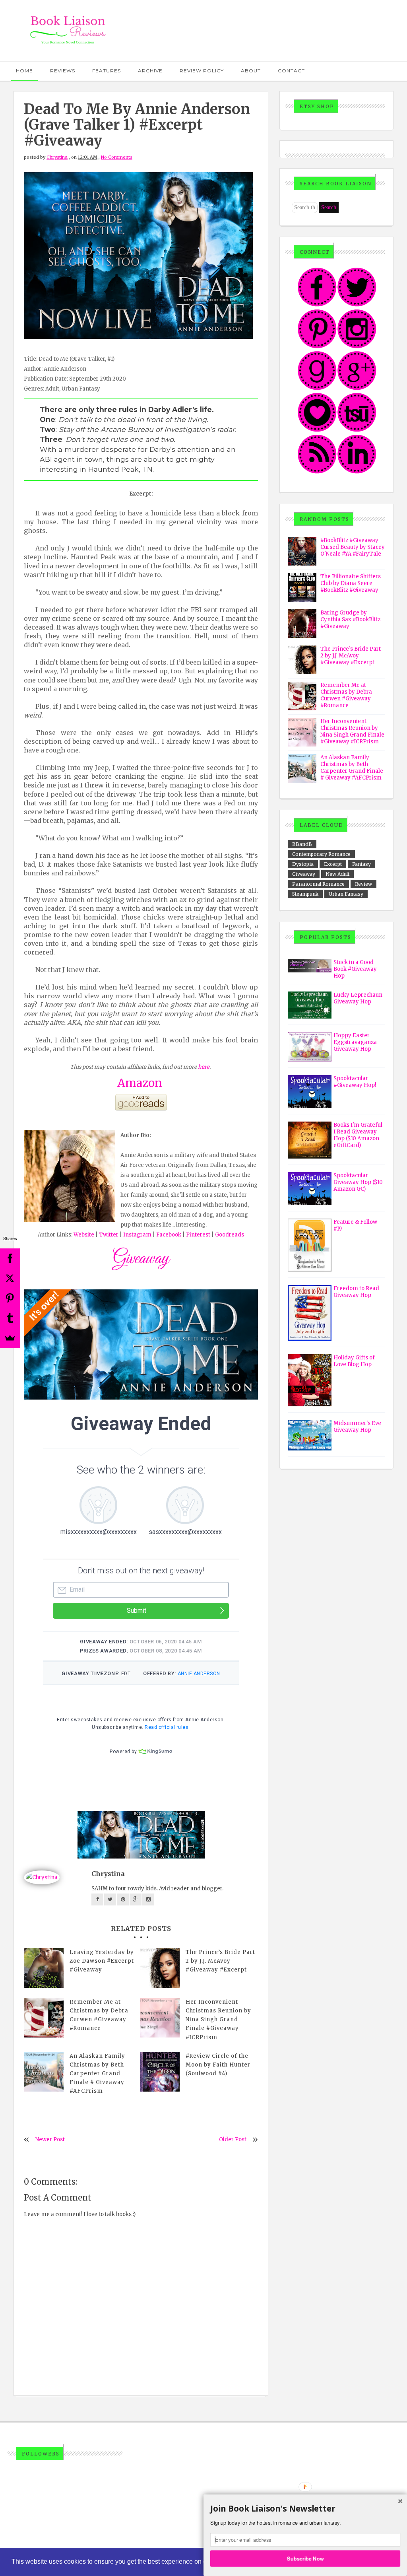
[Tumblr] (10, 1318)
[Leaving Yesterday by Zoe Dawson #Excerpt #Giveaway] (44, 1968)
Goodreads (230, 1235)
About (251, 71)
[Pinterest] (10, 1298)
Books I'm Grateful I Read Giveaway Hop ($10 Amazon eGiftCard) (358, 1135)
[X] (10, 1278)
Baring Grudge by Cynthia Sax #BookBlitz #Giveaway (350, 619)
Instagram (137, 1235)
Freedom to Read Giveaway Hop (356, 1292)
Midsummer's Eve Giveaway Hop (357, 1427)
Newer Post (50, 2140)
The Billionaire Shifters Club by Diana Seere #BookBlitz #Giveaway (351, 583)
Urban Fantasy (346, 894)
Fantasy (361, 864)
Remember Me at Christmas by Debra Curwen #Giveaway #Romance (99, 2015)
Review (363, 884)
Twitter (109, 1235)
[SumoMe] (10, 1338)
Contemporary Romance (321, 854)
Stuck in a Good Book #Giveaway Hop (355, 969)
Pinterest (198, 1235)
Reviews (63, 71)
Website (84, 1235)
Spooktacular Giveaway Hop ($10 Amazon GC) (358, 1182)
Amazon (140, 1083)
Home (24, 71)
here (204, 1067)
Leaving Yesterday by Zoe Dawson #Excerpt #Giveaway (102, 1961)
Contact (291, 71)
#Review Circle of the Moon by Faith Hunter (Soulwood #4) (218, 2065)
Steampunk (305, 894)
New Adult (337, 874)
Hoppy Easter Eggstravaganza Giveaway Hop (355, 1042)
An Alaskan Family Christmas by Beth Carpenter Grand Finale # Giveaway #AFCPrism (97, 2073)
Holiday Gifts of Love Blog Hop (354, 1361)
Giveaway (304, 874)
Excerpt (333, 864)
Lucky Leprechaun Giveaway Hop (358, 998)
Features (107, 71)
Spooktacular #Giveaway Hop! (355, 1082)
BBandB (302, 844)
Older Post (233, 2140)
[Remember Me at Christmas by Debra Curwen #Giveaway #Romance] (44, 2018)
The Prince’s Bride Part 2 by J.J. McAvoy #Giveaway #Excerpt (220, 1961)
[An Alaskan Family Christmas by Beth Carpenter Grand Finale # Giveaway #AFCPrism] (44, 2072)
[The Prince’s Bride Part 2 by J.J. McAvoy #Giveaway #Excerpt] (160, 1968)
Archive (150, 71)
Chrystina (57, 157)
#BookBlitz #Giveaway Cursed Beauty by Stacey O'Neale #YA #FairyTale (353, 547)
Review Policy (202, 71)
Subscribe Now (305, 2558)
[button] (305, 2509)
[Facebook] (10, 1258)
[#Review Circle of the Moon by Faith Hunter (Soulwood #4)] (160, 2072)
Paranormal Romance (318, 884)
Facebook (169, 1235)
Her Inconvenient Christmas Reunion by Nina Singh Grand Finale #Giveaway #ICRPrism (218, 2019)
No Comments (117, 157)
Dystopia (303, 864)
